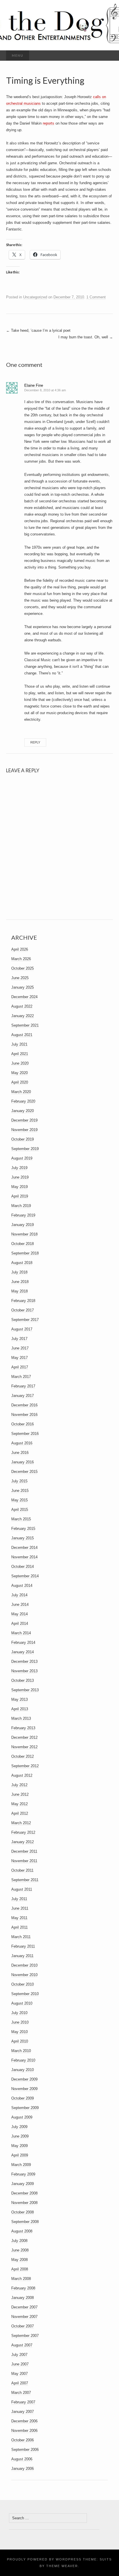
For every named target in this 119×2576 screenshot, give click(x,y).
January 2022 (23, 1016)
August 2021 (22, 1035)
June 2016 (20, 1453)
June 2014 (20, 1604)
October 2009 (23, 2098)
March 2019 (21, 1206)
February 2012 (23, 1832)
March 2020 (21, 1092)
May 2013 (19, 1699)
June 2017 (20, 1348)
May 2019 (19, 1187)
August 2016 (22, 1443)
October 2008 (23, 2212)
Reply (35, 742)
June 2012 (20, 1794)
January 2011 (22, 1956)
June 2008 (20, 2250)
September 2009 (25, 2108)
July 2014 (19, 1595)
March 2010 (21, 2051)
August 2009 (22, 2117)
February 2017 (23, 1386)
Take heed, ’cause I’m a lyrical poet (38, 330)
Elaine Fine (34, 385)
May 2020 (19, 1073)
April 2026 (20, 949)
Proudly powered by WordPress (44, 2559)
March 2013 (21, 1718)
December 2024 (24, 997)
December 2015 (24, 1472)
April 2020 (20, 1082)
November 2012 (24, 1747)
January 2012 (23, 1842)
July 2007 (19, 2355)
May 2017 (19, 1358)
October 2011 (22, 1870)
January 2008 (23, 2298)
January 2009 (23, 2184)
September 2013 (25, 1690)
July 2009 (19, 2127)
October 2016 (23, 1424)
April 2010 (20, 2041)
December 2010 (24, 1965)
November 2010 (24, 1975)
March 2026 (21, 959)
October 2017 (23, 1310)
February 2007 (23, 2402)
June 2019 (20, 1177)
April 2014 (20, 1623)
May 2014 (19, 1614)
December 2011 (24, 1851)
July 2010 (19, 2013)
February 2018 (23, 1301)
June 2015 (20, 1491)
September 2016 (25, 1434)
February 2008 (23, 2288)
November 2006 (24, 2431)
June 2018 (20, 1282)
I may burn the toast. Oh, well (86, 337)
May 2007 (19, 2374)
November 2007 (24, 2317)
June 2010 (20, 2022)
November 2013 (24, 1671)
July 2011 (19, 1899)
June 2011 (20, 1908)
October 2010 (23, 1984)
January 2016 (23, 1462)
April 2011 (19, 1927)
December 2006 (24, 2421)
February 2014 (23, 1642)
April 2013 (20, 1709)
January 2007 (23, 2412)
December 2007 (24, 2307)
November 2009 (24, 2089)
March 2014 (21, 1633)
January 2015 (23, 1538)
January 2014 (23, 1652)
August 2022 (22, 1006)
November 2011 (24, 1861)
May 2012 (19, 1804)
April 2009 (20, 2155)
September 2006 (25, 2450)
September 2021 (25, 1025)
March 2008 (21, 2279)
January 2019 (23, 1225)
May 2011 (19, 1918)
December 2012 (24, 1737)
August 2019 (22, 1158)
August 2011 (22, 1889)
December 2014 (24, 1548)
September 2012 (25, 1766)
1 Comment (96, 297)
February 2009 (23, 2174)
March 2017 (21, 1377)
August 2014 (22, 1586)
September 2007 (25, 2336)
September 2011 (25, 1880)
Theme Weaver (62, 2566)
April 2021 (20, 1054)
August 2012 (22, 1775)
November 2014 (24, 1557)
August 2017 (22, 1329)
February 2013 (23, 1728)
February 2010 (23, 2060)
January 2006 (23, 2469)
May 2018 (19, 1291)
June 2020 (20, 1063)
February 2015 (23, 1529)
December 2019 (24, 1120)
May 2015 (19, 1500)
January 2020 (23, 1111)
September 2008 (25, 2222)
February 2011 (23, 1946)
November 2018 (24, 1234)
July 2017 (19, 1339)
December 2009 (24, 2079)
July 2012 (19, 1785)
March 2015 (21, 1519)
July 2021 (19, 1044)
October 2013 (23, 1680)
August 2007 (22, 2345)
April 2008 (20, 2269)
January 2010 (23, 2070)
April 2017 (20, 1367)
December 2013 (24, 1661)
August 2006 (22, 2459)
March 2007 (21, 2393)
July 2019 (19, 1168)
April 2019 (20, 1196)
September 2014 (25, 1576)
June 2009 (20, 2136)
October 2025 (23, 968)
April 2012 (20, 1813)
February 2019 (23, 1215)
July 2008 (19, 2241)
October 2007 (23, 2326)
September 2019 (25, 1149)
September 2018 (25, 1253)
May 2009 (19, 2146)
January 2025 (23, 987)
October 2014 (23, 1567)
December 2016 (24, 1405)
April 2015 (20, 1510)
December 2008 (24, 2193)
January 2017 (23, 1396)
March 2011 (21, 1937)
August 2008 (22, 2231)
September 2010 (25, 1994)
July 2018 (19, 1272)
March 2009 (21, 2165)
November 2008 (24, 2203)
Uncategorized (35, 297)
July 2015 (19, 1481)
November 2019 (24, 1130)
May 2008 (19, 2260)
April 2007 (20, 2383)
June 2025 (20, 978)
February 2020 (23, 1101)
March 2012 (21, 1823)
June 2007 (20, 2364)
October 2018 (23, 1244)
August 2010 (22, 2003)
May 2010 (19, 2032)
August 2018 (22, 1263)
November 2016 (24, 1415)
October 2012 (23, 1756)
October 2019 (23, 1139)
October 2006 (23, 2440)
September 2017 (25, 1320)
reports (49, 123)
